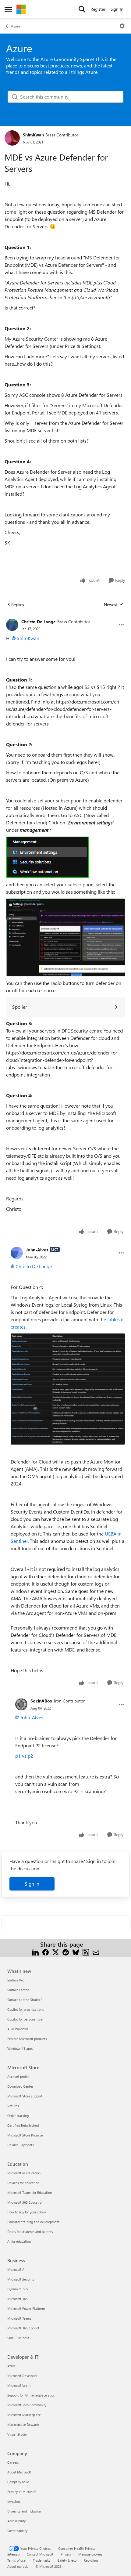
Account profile (18, 2077)
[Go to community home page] (21, 9)
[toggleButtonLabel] (122, 26)
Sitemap (13, 2554)
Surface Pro (16, 1980)
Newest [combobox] (114, 605)
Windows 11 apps (20, 2048)
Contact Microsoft (40, 2554)
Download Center (20, 2086)
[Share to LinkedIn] (35, 1952)
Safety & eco (67, 2560)
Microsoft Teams (19, 2318)
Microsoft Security (21, 2279)
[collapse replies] (65, 617)
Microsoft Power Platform (26, 2308)
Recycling (91, 2560)
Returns (13, 2106)
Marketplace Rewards (23, 2424)
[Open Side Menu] (8, 9)
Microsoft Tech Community (27, 2405)
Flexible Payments (21, 2145)
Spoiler (20, 1007)
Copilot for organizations (26, 2009)
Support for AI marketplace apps (31, 2395)
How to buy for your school (27, 2212)
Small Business (18, 2338)
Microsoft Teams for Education (30, 2192)
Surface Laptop (18, 1990)
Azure (16, 26)
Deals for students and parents (30, 2232)
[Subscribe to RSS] (86, 1952)
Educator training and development (33, 2222)
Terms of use (16, 2560)
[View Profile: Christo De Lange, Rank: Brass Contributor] (12, 625)
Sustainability (17, 2531)
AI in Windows (18, 2029)
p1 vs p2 (24, 1756)
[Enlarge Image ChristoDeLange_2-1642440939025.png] (65, 937)
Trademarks (42, 2560)
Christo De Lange (39, 622)
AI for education (19, 2241)
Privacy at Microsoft (22, 2492)
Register (98, 9)
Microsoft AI (16, 2269)
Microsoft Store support (25, 2096)
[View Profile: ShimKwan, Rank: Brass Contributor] (12, 138)
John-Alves (37, 1250)
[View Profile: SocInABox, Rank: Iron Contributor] (21, 1704)
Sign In (117, 9)
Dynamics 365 (18, 2289)
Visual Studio (17, 2434)
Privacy (66, 2554)
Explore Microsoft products (27, 2039)
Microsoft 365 (18, 2299)
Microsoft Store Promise (25, 2135)
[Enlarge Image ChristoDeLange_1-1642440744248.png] (48, 857)
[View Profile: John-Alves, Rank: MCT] (17, 1253)
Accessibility (16, 2521)
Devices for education (23, 2183)
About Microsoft (19, 2472)
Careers (13, 2462)
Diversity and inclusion (24, 2511)
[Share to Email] (96, 1952)
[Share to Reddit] (66, 1952)
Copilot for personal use (25, 2019)
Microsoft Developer (22, 2376)
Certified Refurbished (23, 2125)
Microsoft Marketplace (24, 2415)
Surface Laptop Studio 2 (25, 2000)
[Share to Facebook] (46, 1952)
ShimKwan (33, 135)
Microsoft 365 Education (25, 2202)
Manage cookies (90, 2554)
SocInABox (41, 1701)
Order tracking (18, 2116)
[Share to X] (56, 1952)
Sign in (32, 1884)
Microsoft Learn (19, 2385)
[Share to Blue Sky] (76, 1952)
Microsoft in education (24, 2173)
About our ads (18, 2566)
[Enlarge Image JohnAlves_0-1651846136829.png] (68, 1389)
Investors (14, 2501)
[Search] (82, 9)
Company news (18, 2482)
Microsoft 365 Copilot (23, 2328)
